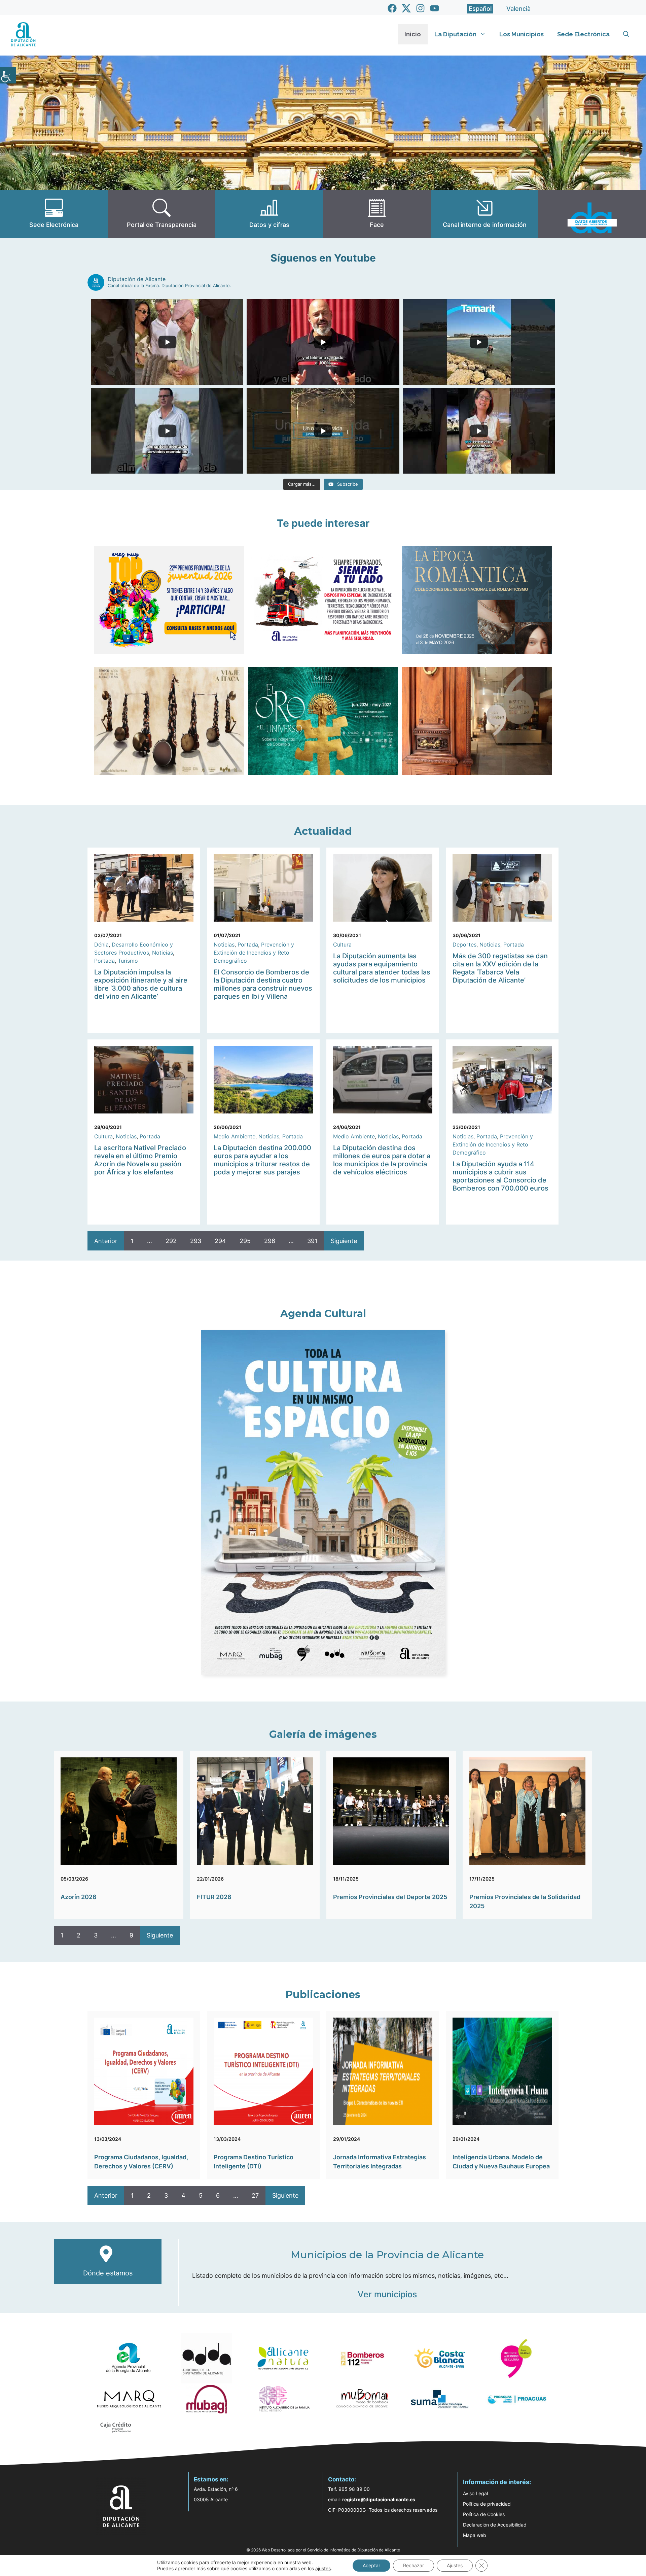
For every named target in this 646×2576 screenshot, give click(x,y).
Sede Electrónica (583, 34)
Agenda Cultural (323, 1314)
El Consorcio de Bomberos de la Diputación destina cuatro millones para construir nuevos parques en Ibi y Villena (263, 984)
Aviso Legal (475, 2493)
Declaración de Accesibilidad (495, 2525)
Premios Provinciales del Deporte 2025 (390, 1897)
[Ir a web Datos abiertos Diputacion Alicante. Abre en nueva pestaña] (592, 214)
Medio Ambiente (235, 1136)
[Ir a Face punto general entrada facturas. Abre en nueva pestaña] (377, 214)
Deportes (464, 944)
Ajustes (455, 2565)
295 (245, 1241)
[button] (626, 34)
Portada (104, 961)
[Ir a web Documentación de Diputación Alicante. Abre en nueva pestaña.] (269, 214)
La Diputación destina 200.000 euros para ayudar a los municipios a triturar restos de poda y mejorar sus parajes (262, 1160)
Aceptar (371, 2565)
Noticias (163, 953)
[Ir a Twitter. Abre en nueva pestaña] (406, 8)
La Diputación (455, 34)
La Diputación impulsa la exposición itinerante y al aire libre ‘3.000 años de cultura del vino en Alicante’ (141, 984)
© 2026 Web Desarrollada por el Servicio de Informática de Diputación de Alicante (323, 2550)
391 (312, 1241)
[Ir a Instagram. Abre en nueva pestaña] (420, 8)
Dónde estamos (108, 2273)
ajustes (323, 2568)
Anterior (106, 1241)
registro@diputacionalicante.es (379, 2499)
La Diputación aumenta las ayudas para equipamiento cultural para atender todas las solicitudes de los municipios (382, 968)
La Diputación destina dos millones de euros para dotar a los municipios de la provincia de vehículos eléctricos (382, 1160)
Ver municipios (387, 2294)
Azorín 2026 (79, 1897)
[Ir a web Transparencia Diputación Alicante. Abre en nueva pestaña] (161, 214)
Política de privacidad (487, 2504)
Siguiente (344, 1241)
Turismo (128, 961)
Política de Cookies (484, 2514)
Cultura (342, 944)
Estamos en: (211, 2479)
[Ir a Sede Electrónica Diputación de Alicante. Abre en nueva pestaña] (54, 214)
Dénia (101, 944)
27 (255, 2195)
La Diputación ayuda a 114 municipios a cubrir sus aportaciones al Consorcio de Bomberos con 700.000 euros (500, 1176)
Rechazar (414, 2565)
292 (171, 1241)
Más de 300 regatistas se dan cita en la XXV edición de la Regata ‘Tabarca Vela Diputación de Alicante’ (500, 968)
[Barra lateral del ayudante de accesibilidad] (8, 75)
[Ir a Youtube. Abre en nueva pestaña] (435, 8)
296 (270, 1241)
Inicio (413, 34)
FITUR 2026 (214, 1897)
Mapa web (475, 2535)
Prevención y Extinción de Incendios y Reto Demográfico (254, 953)
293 (196, 1241)
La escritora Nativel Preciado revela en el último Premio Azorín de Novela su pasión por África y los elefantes (140, 1160)
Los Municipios (522, 34)
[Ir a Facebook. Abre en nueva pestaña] (392, 8)
